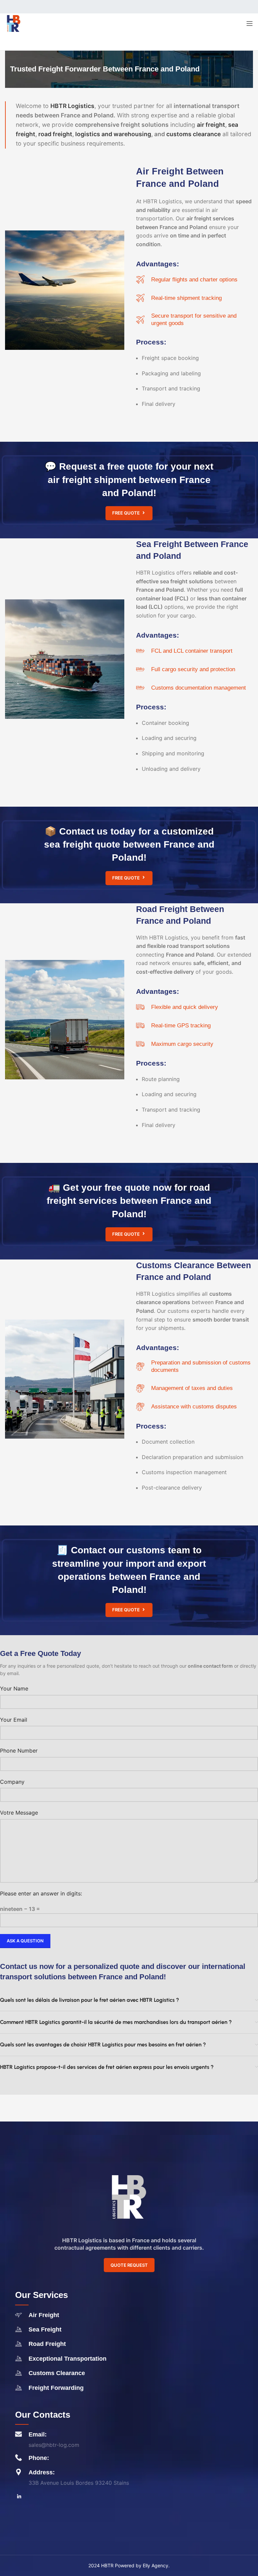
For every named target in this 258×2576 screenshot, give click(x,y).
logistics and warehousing (113, 134)
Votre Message (19, 1813)
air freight (211, 125)
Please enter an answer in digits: (41, 1893)
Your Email (14, 1720)
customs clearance (193, 134)
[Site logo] (13, 23)
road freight (55, 134)
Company (12, 1782)
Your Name (14, 1688)
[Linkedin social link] (19, 2497)
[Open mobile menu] (250, 23)
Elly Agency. (156, 2565)
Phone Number (19, 1751)
